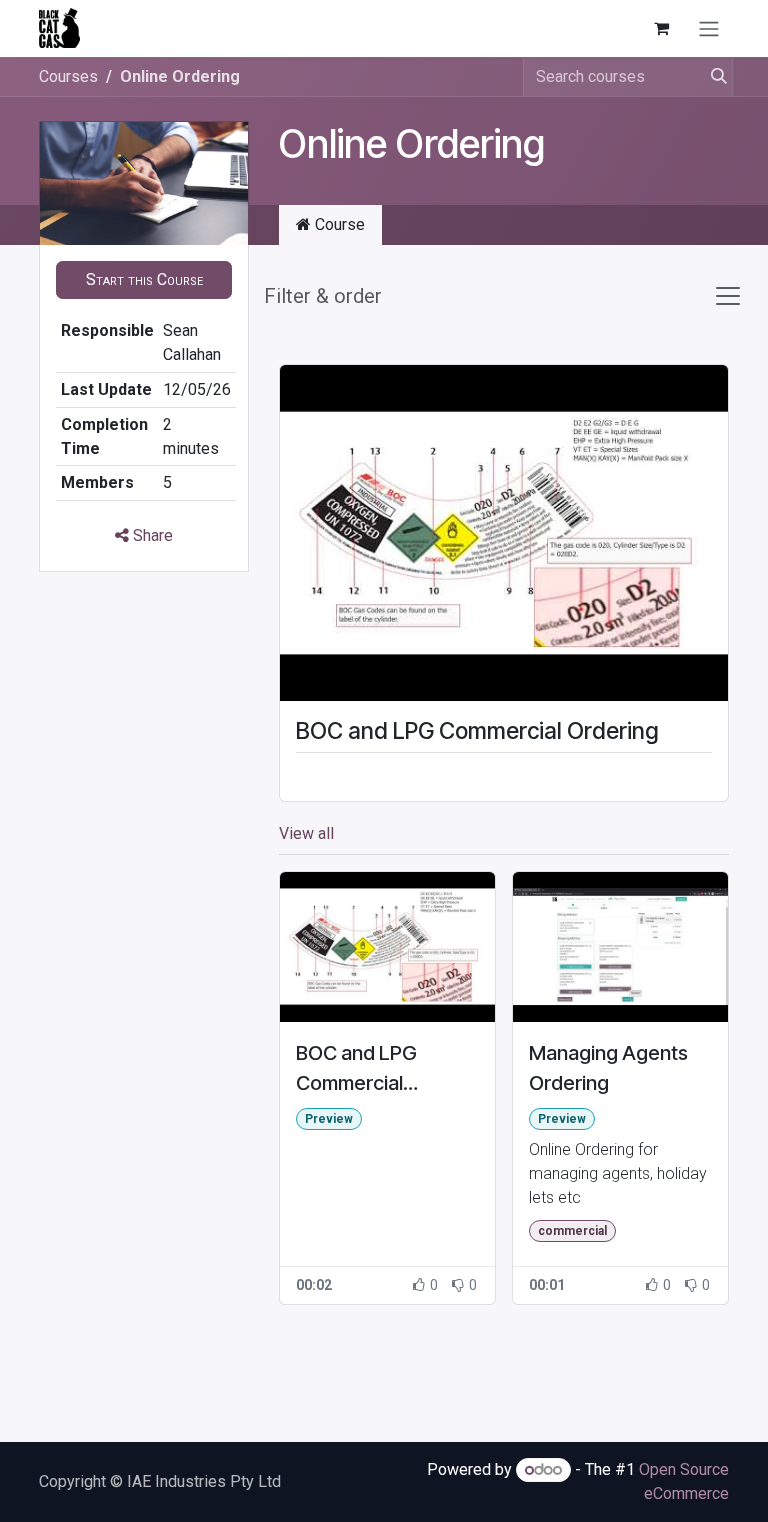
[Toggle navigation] (709, 28)
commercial (572, 1231)
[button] (144, 280)
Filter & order (323, 296)
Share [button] (151, 535)
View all (306, 833)
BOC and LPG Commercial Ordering (477, 730)
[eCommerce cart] (661, 28)
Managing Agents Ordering (608, 1068)
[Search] (713, 77)
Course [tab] (338, 224)
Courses (68, 76)
